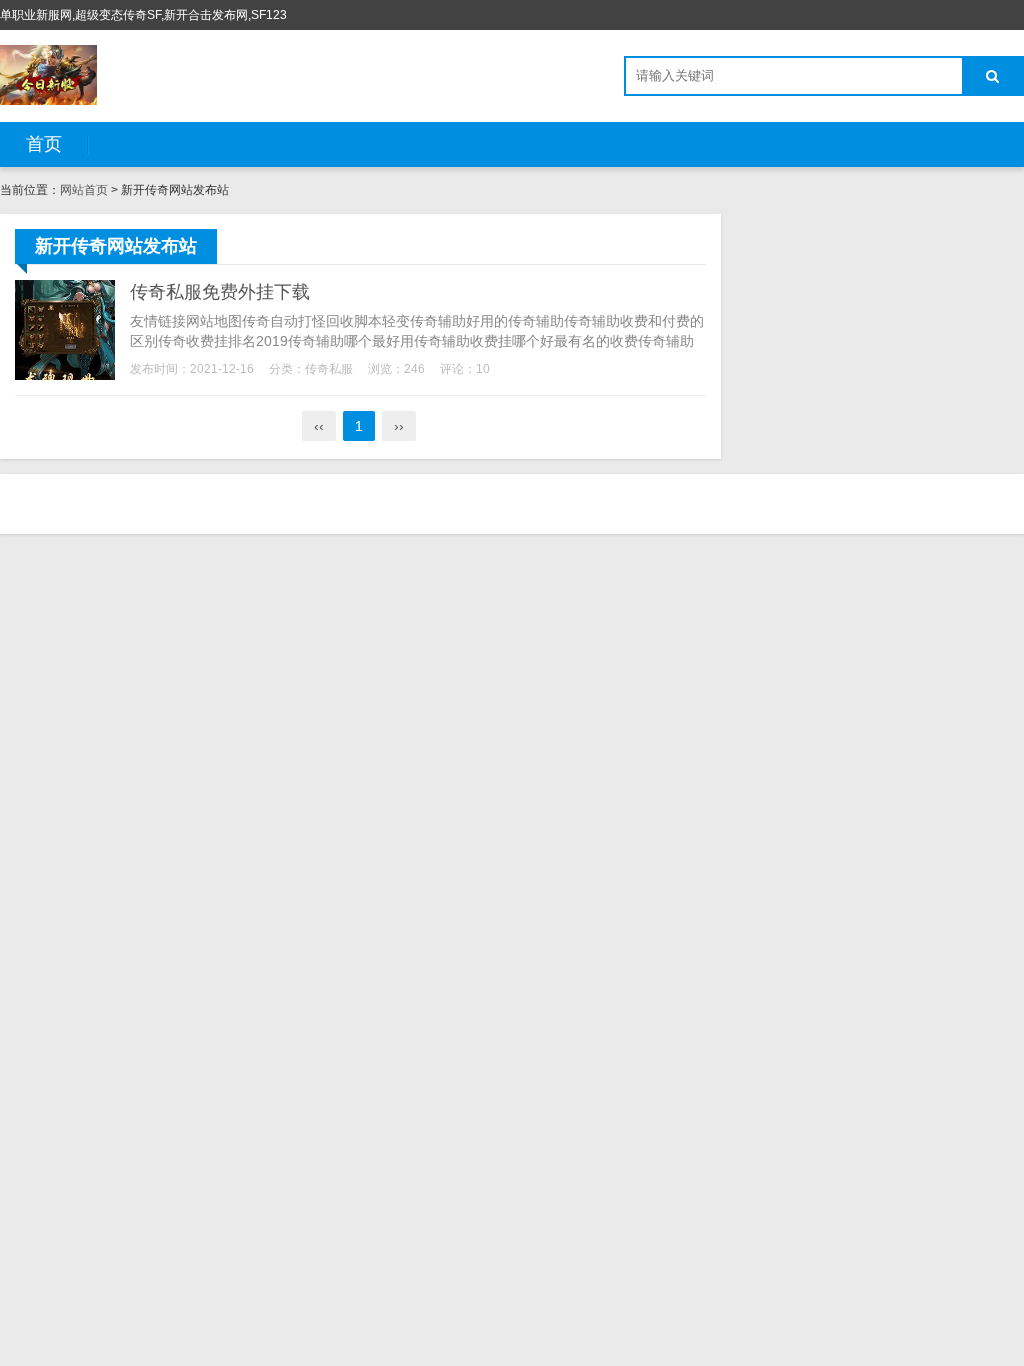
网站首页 (84, 190)
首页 (44, 144)
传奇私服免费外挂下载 (220, 292)
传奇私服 (329, 369)
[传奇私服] (48, 75)
